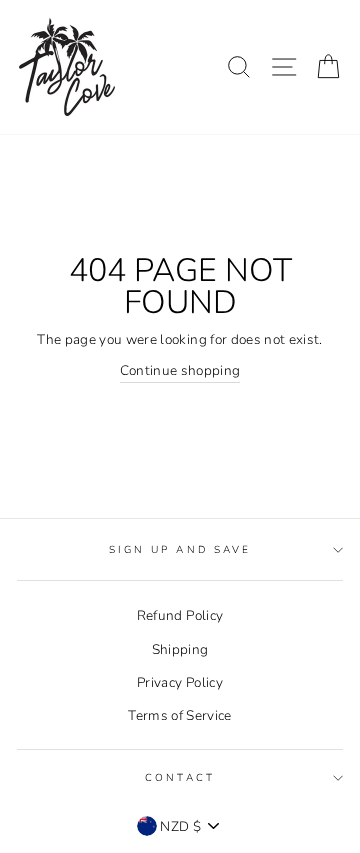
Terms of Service (179, 715)
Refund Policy (180, 615)
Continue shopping (180, 370)
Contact (179, 778)
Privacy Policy (180, 682)
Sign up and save (180, 550)
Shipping (180, 649)
